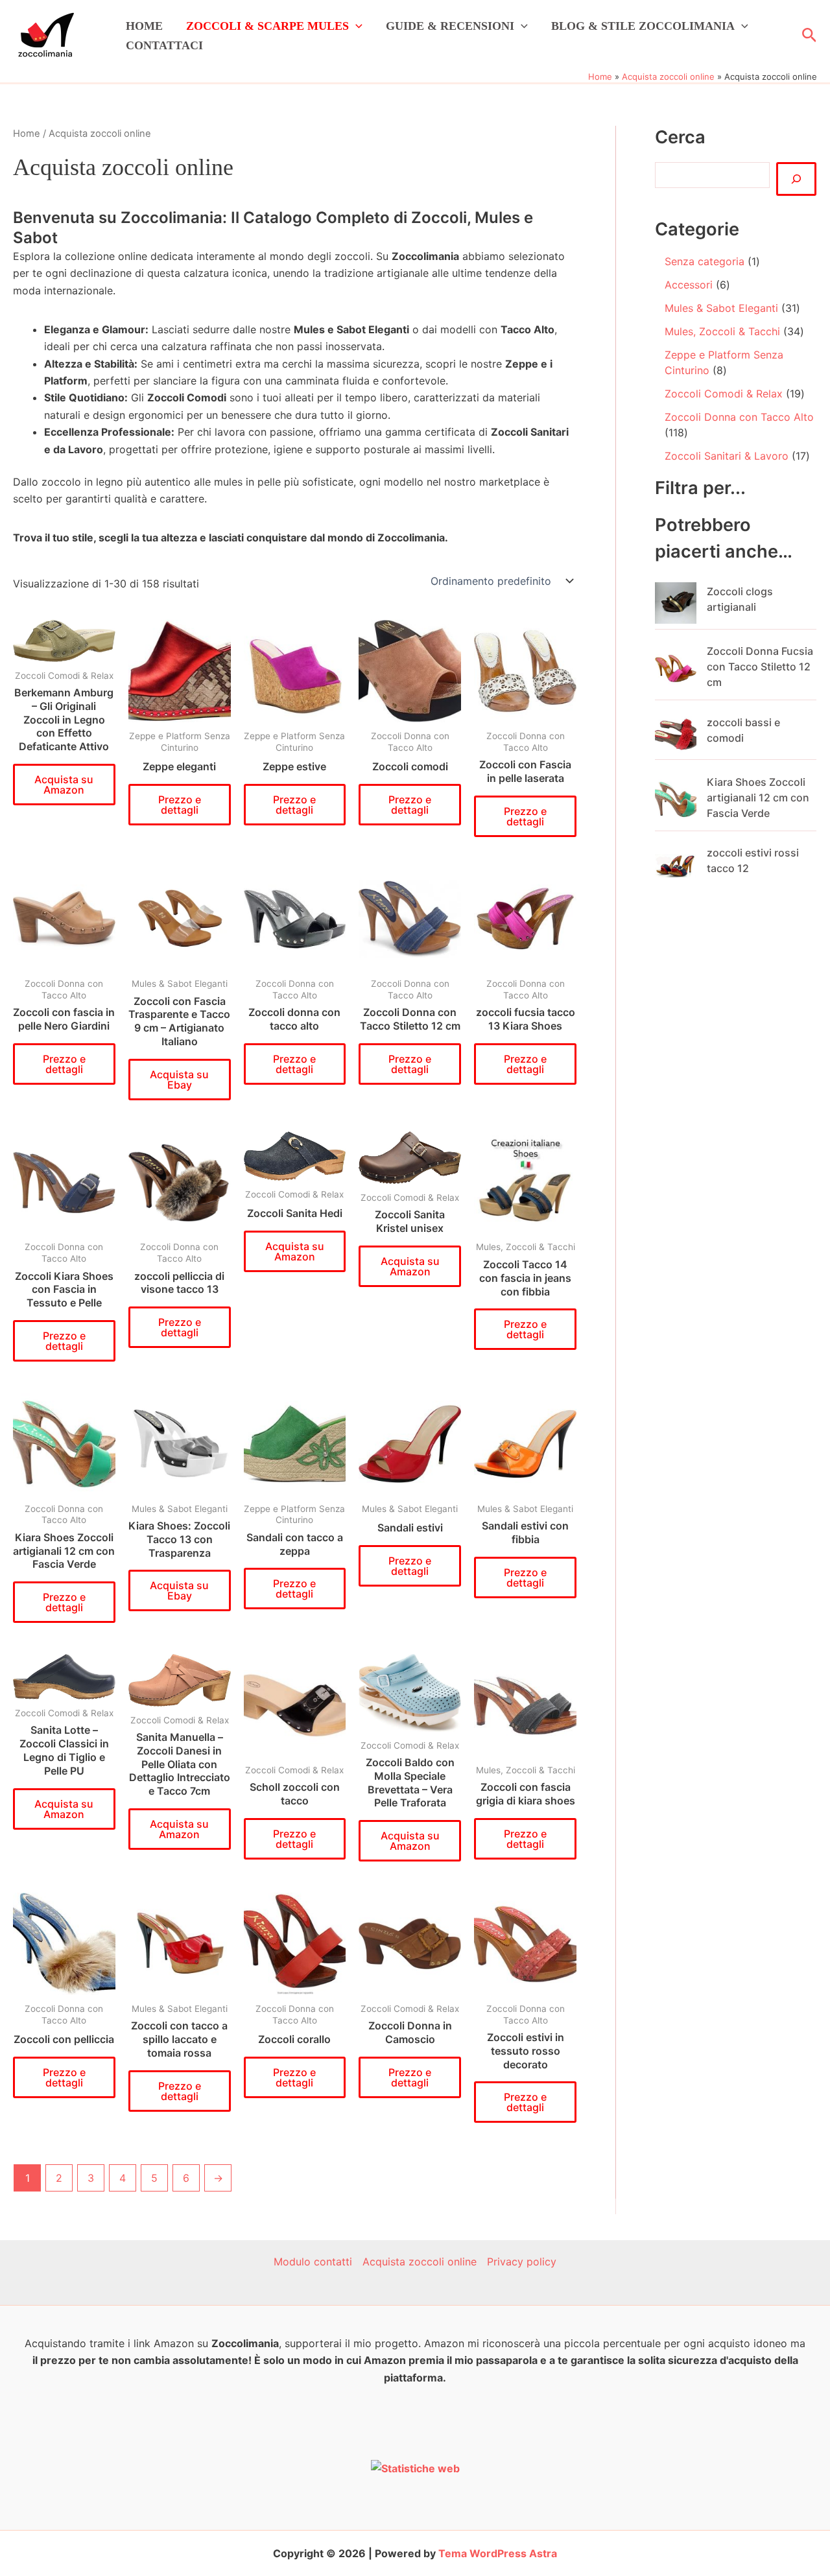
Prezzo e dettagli (180, 805)
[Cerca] (796, 179)
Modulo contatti (313, 2262)
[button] (356, 26)
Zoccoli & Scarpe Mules (267, 26)
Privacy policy (522, 2262)
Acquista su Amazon (64, 785)
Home (144, 26)
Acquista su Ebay (179, 1080)
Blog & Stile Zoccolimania (643, 26)
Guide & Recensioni (450, 26)
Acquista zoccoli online (420, 2262)
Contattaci (164, 45)
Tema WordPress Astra (498, 2553)
